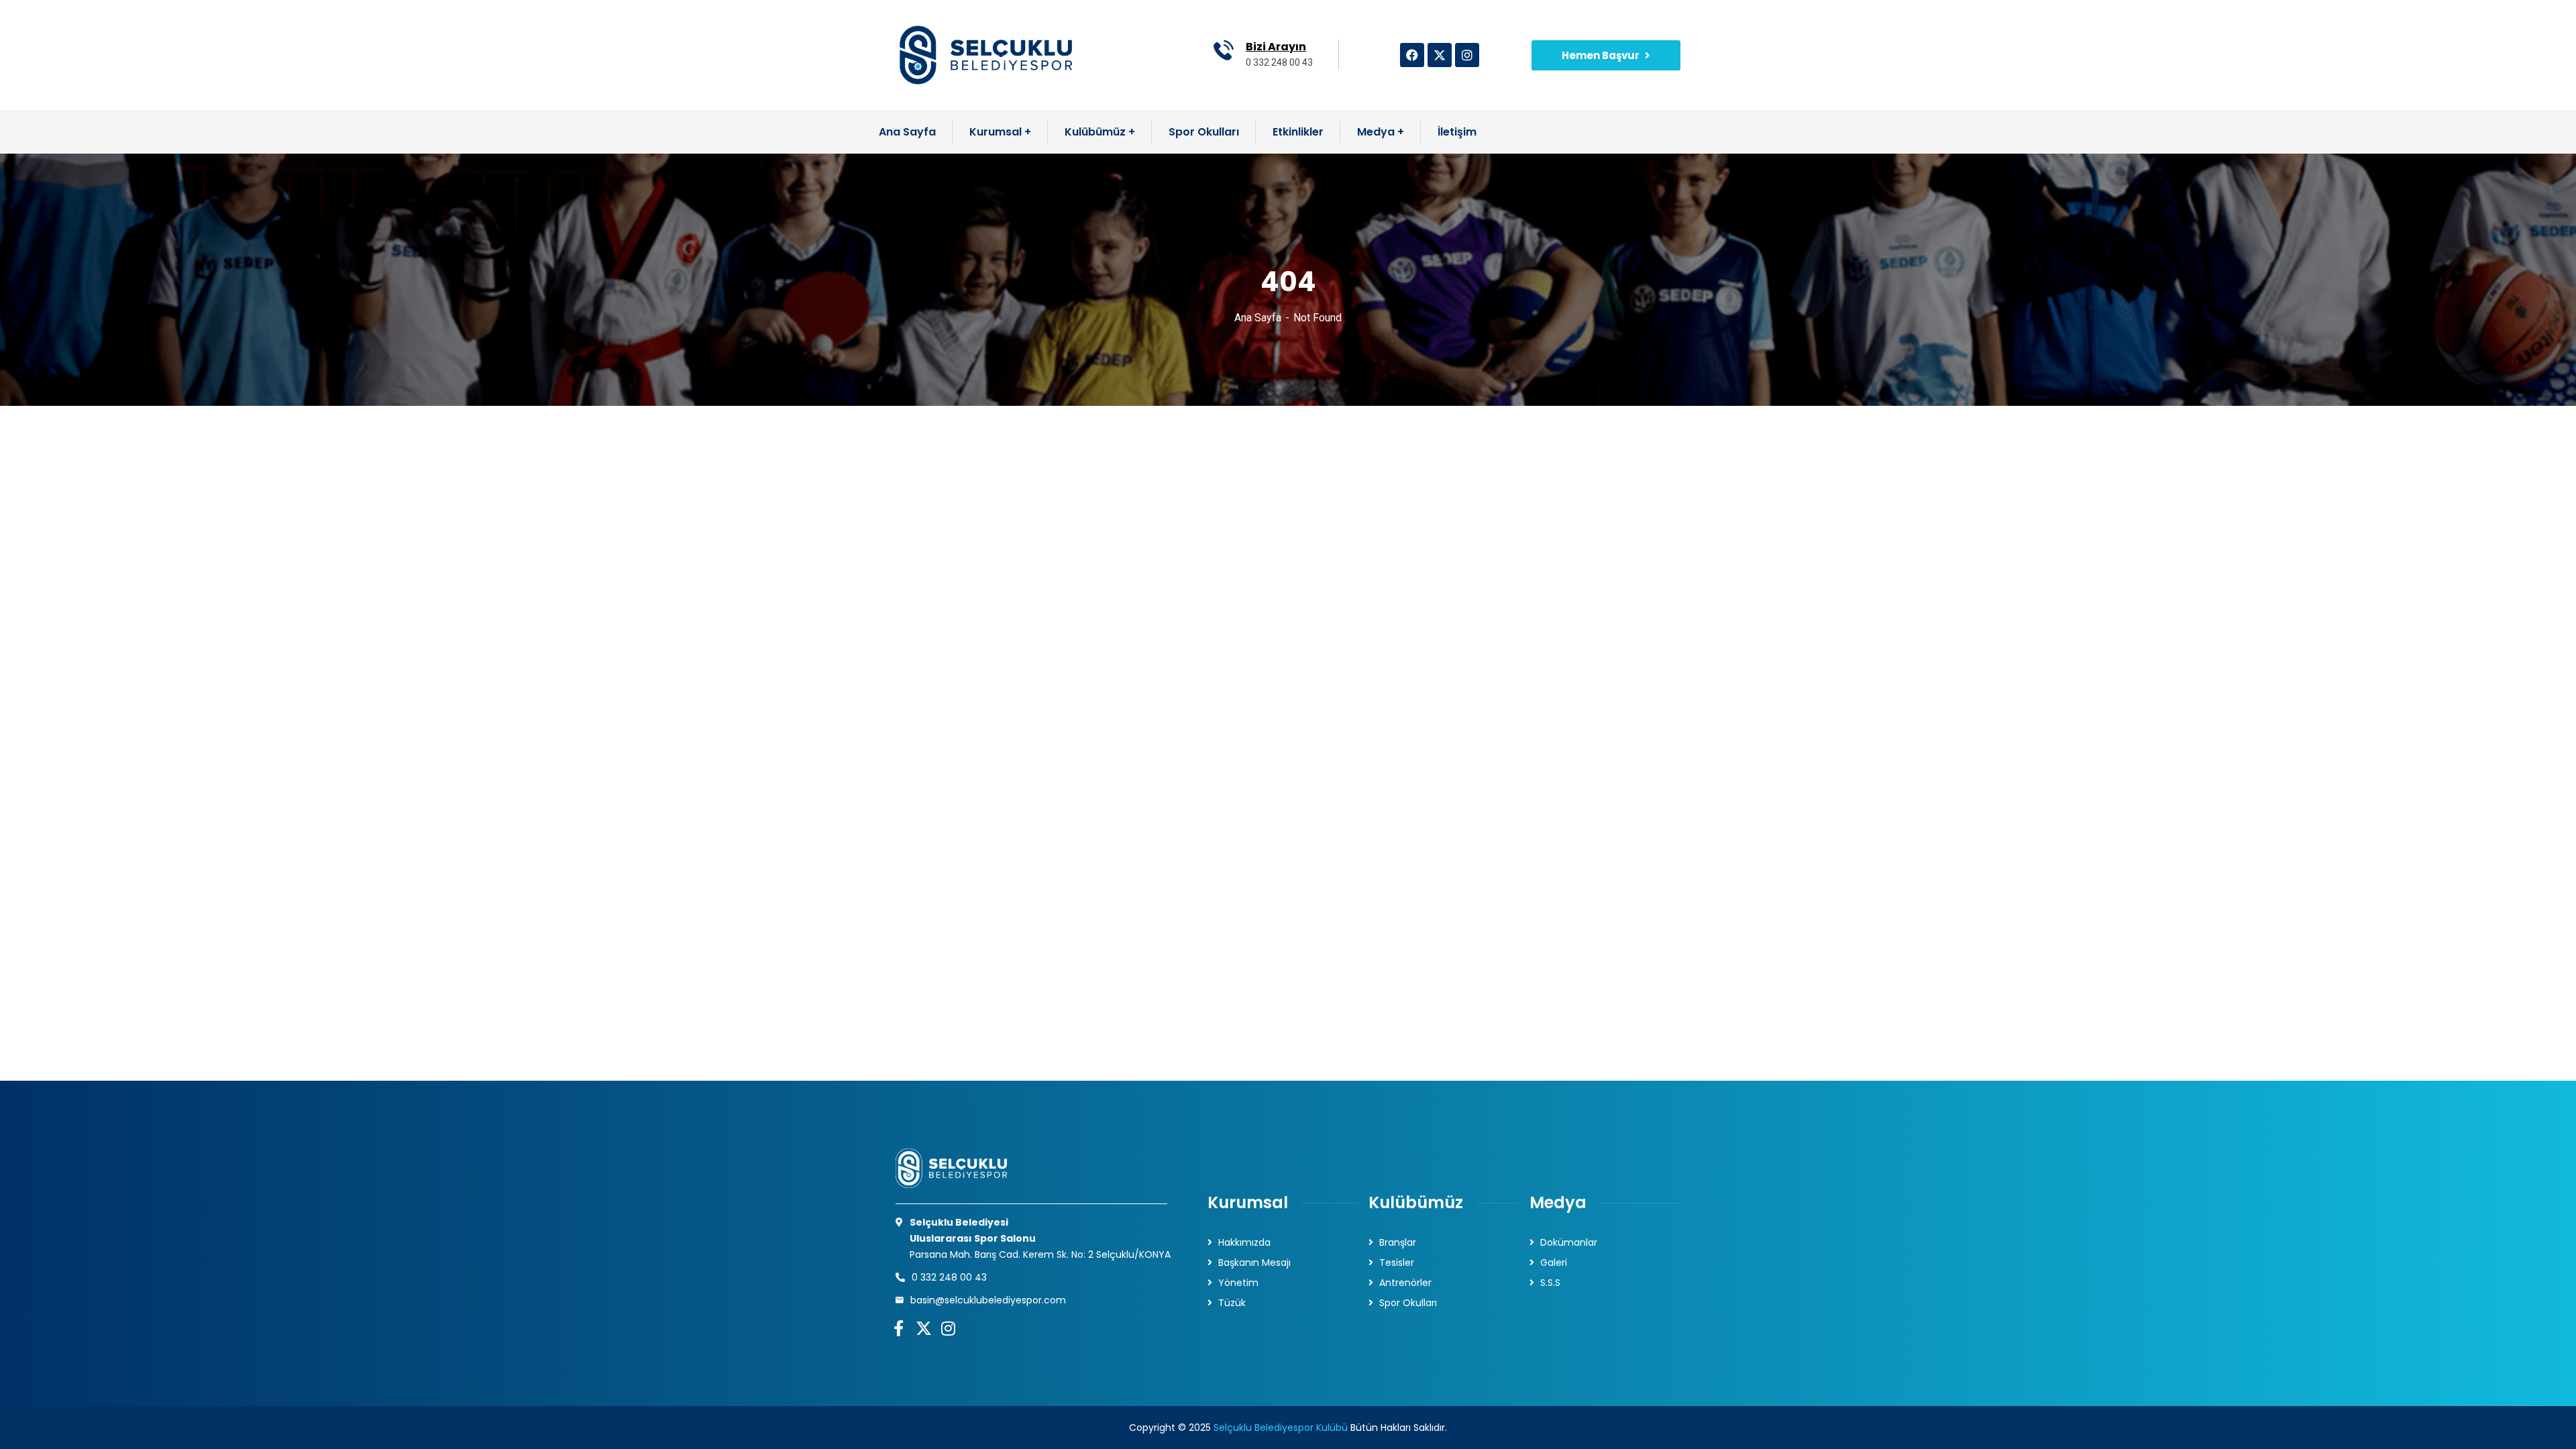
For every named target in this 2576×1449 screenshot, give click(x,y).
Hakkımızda (1244, 1242)
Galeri (1554, 1263)
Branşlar (1398, 1242)
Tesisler (1397, 1263)
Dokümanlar (1569, 1242)
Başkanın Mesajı (1254, 1263)
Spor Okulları (1408, 1303)
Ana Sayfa (1258, 318)
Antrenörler (1405, 1283)
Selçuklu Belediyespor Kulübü (1281, 1428)
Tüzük (1232, 1303)
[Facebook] (1412, 55)
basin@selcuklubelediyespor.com (988, 1300)
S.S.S (1550, 1283)
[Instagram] (1467, 55)
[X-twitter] (1440, 55)
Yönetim (1238, 1283)
